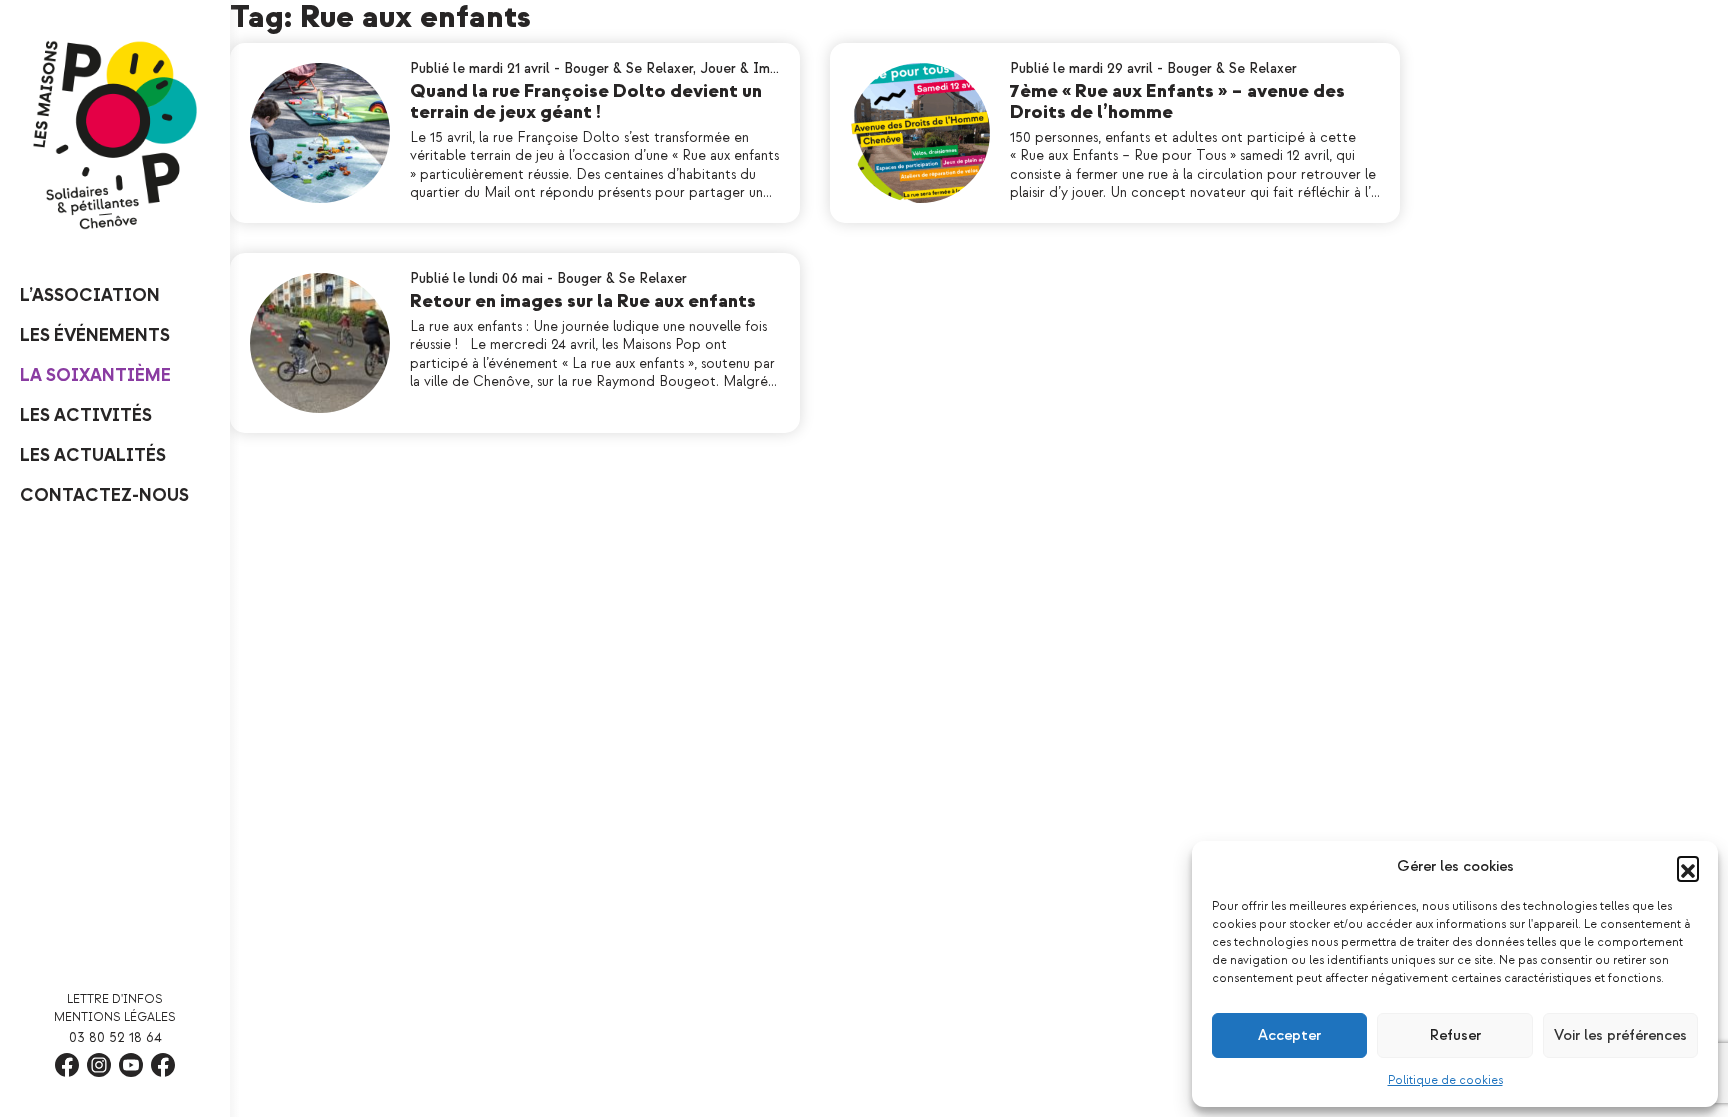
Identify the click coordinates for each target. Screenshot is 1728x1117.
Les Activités (86, 415)
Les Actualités (93, 455)
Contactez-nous (104, 495)
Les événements (95, 335)
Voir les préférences (1620, 1035)
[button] (1688, 867)
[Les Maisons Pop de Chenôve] (115, 135)
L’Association (90, 295)
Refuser (1455, 1035)
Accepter (1289, 1035)
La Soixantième (95, 375)
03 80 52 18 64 (115, 1037)
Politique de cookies (1445, 1080)
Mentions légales (115, 1017)
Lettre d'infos (115, 999)
